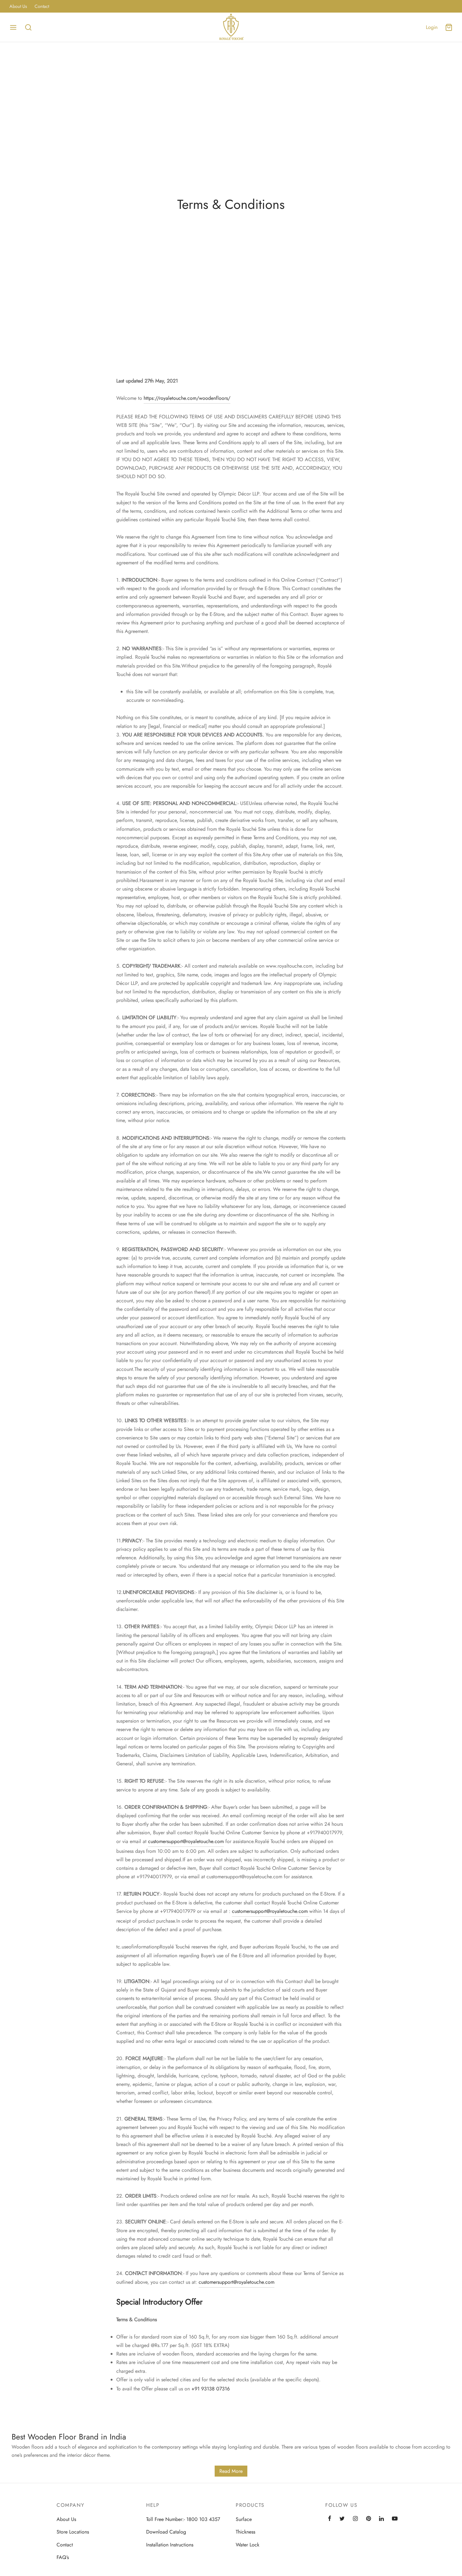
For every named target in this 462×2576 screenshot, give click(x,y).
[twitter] (342, 2519)
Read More (231, 2471)
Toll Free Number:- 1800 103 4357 (183, 2519)
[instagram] (355, 2519)
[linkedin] (381, 2519)
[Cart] (449, 27)
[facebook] (330, 2519)
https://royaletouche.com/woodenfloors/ (187, 398)
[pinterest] (368, 2519)
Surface (244, 2519)
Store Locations (73, 2532)
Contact (42, 6)
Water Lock (247, 2545)
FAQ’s (63, 2557)
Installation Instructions (170, 2545)
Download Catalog (166, 2532)
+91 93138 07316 (211, 2389)
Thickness (245, 2532)
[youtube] (395, 2519)
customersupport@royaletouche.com (186, 1841)
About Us (18, 6)
